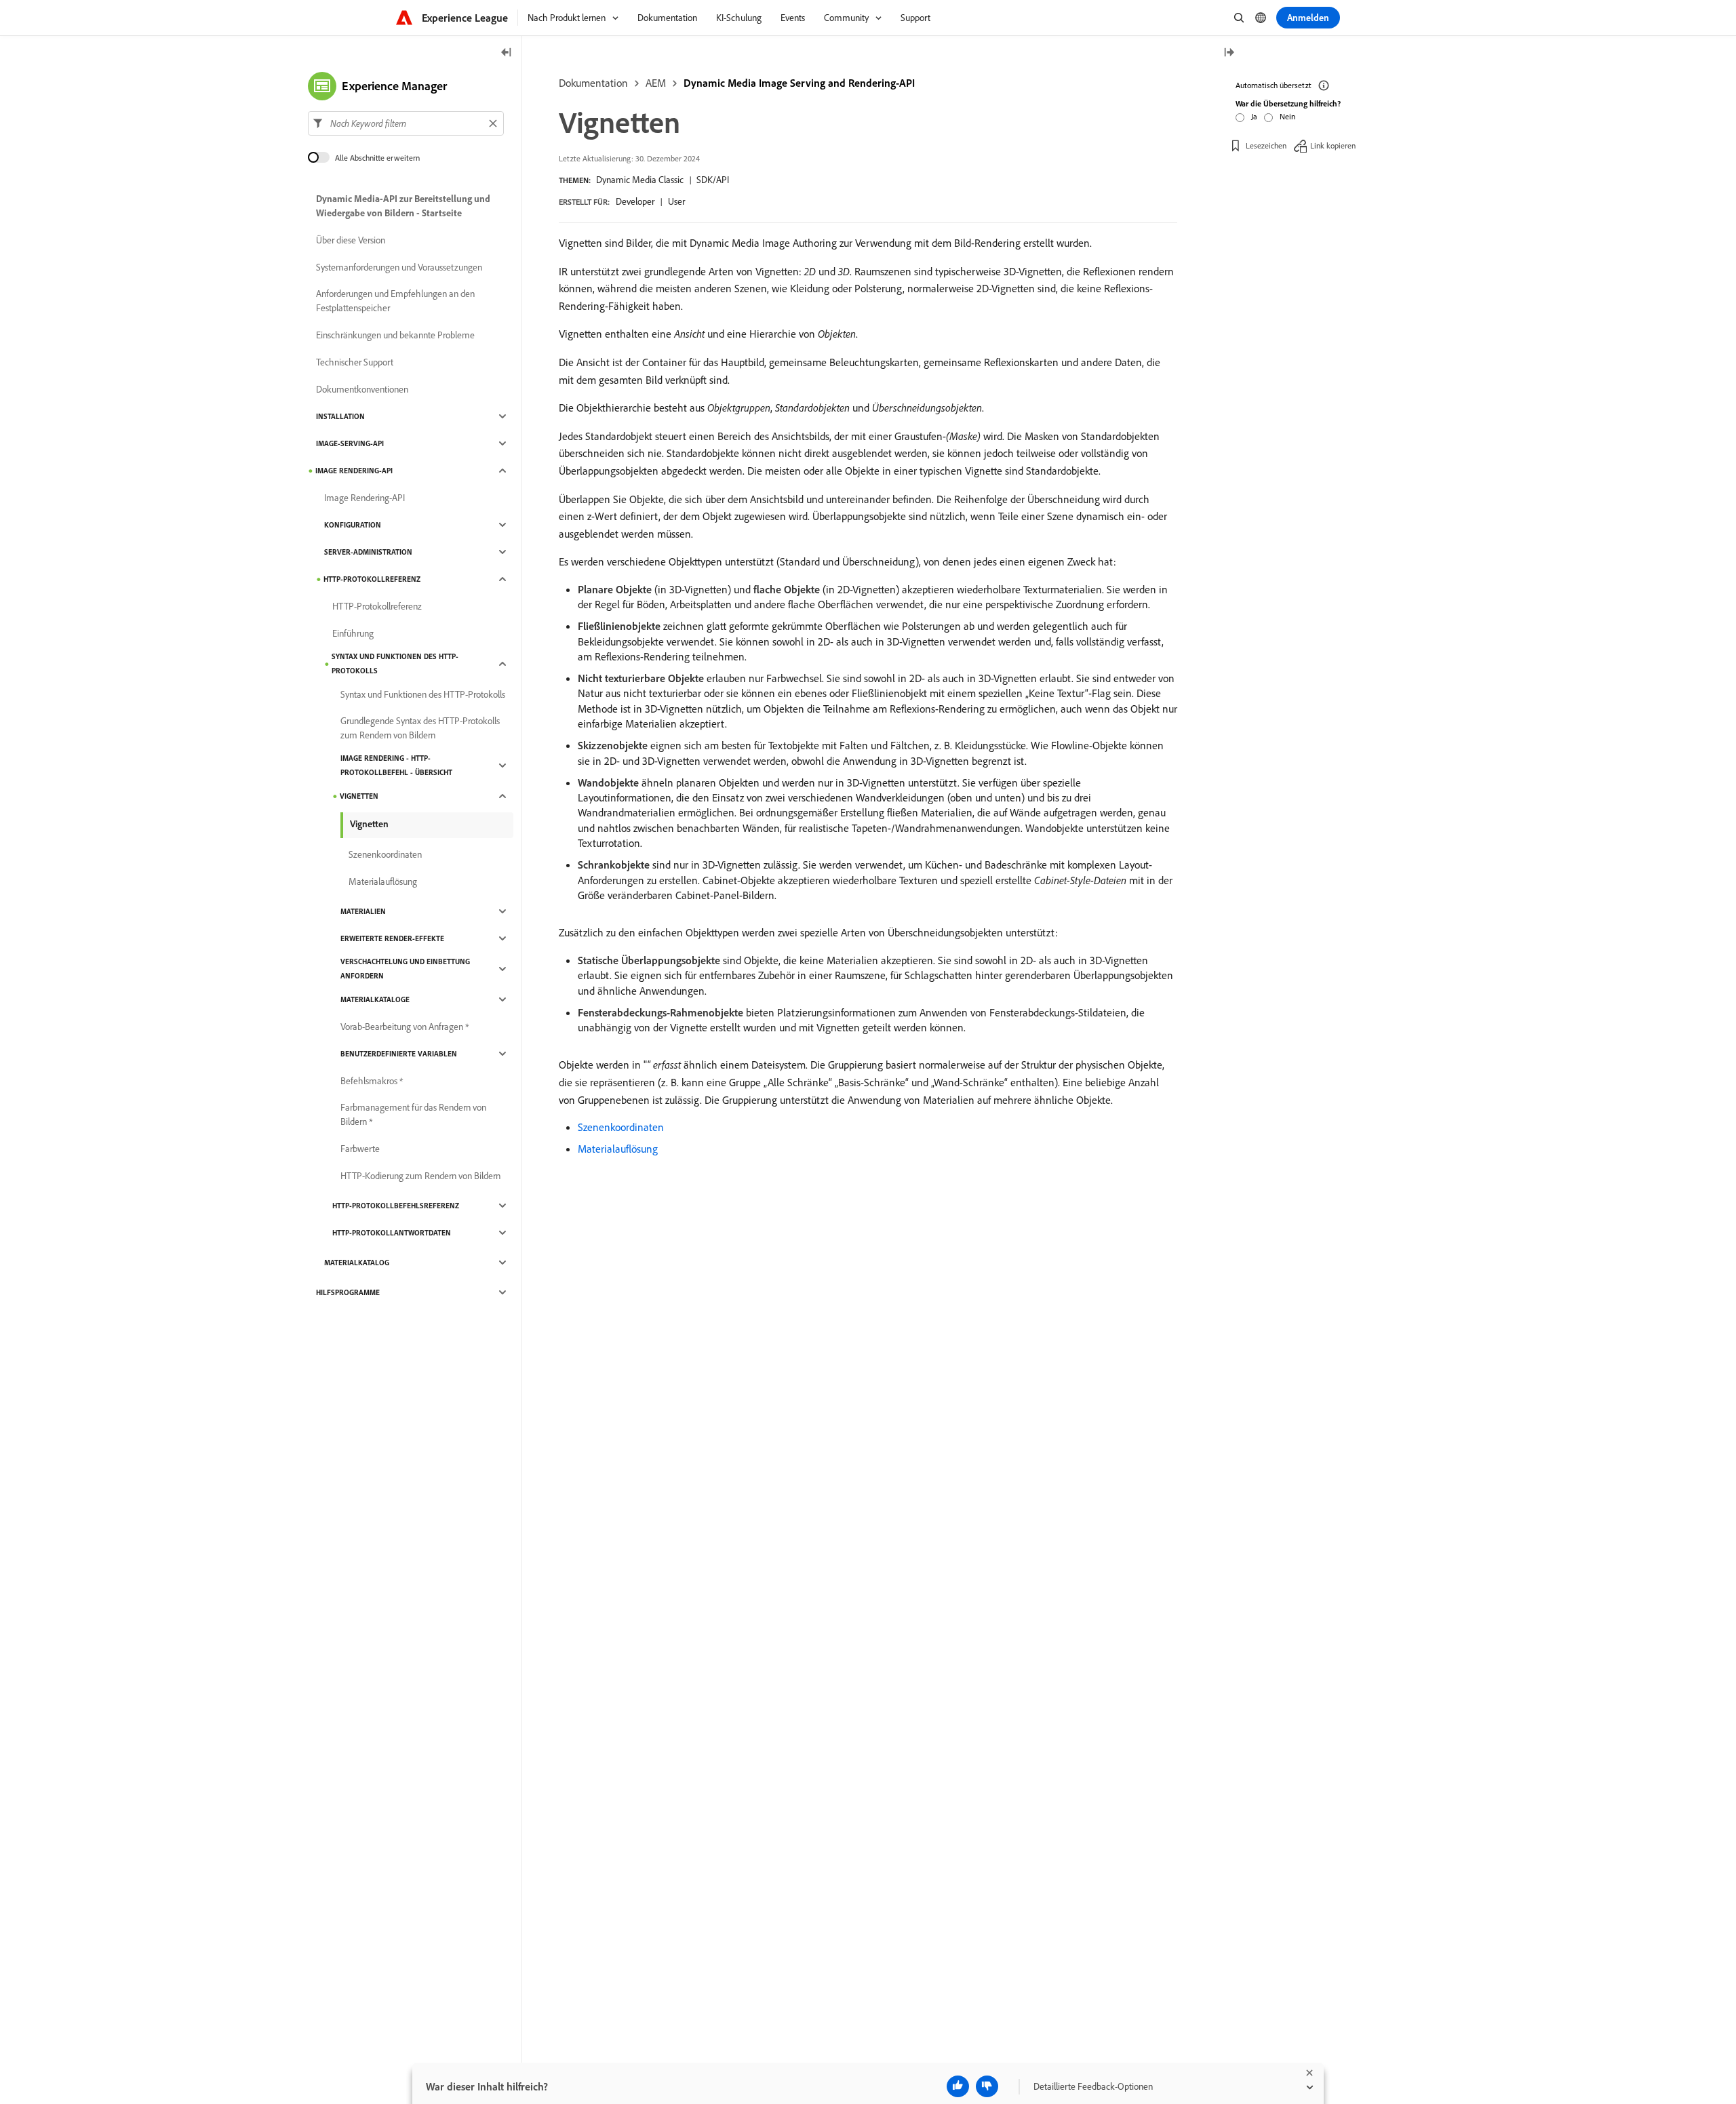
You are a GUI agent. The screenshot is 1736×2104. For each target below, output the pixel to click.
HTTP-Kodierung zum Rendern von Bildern (420, 1176)
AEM (656, 83)
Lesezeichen (1266, 145)
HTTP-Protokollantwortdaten (392, 1233)
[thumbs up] (958, 2086)
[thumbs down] (987, 2086)
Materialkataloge (375, 999)
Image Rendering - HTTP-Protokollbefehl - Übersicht (396, 765)
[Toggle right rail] (1229, 53)
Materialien (363, 911)
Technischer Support (355, 362)
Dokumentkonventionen (362, 389)
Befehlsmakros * (372, 1081)
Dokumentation (593, 83)
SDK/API (713, 180)
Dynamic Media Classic (640, 180)
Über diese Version (351, 240)
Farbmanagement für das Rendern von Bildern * (413, 1114)
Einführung (353, 633)
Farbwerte (360, 1149)
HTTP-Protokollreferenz (372, 579)
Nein (1287, 116)
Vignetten (359, 796)
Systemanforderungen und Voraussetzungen (399, 267)
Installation (340, 416)
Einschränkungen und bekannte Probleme (395, 335)
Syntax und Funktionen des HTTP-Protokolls (395, 663)
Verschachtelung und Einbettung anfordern (405, 969)
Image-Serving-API (350, 443)
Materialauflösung (618, 1149)
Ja (1254, 116)
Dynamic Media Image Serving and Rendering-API (799, 83)
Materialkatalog (357, 1263)
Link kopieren (1333, 145)
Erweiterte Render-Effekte (392, 938)
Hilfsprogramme (348, 1292)
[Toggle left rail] (507, 53)
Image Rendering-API (354, 471)
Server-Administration (368, 552)
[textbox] (406, 123)
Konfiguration (353, 525)
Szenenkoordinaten (621, 1127)
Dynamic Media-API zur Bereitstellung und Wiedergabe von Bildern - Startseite (403, 206)
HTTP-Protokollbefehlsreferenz (396, 1206)
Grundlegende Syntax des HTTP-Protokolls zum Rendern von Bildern (420, 728)
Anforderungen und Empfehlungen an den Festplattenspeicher (395, 301)
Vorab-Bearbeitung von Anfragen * (405, 1027)
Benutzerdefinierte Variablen (399, 1054)
